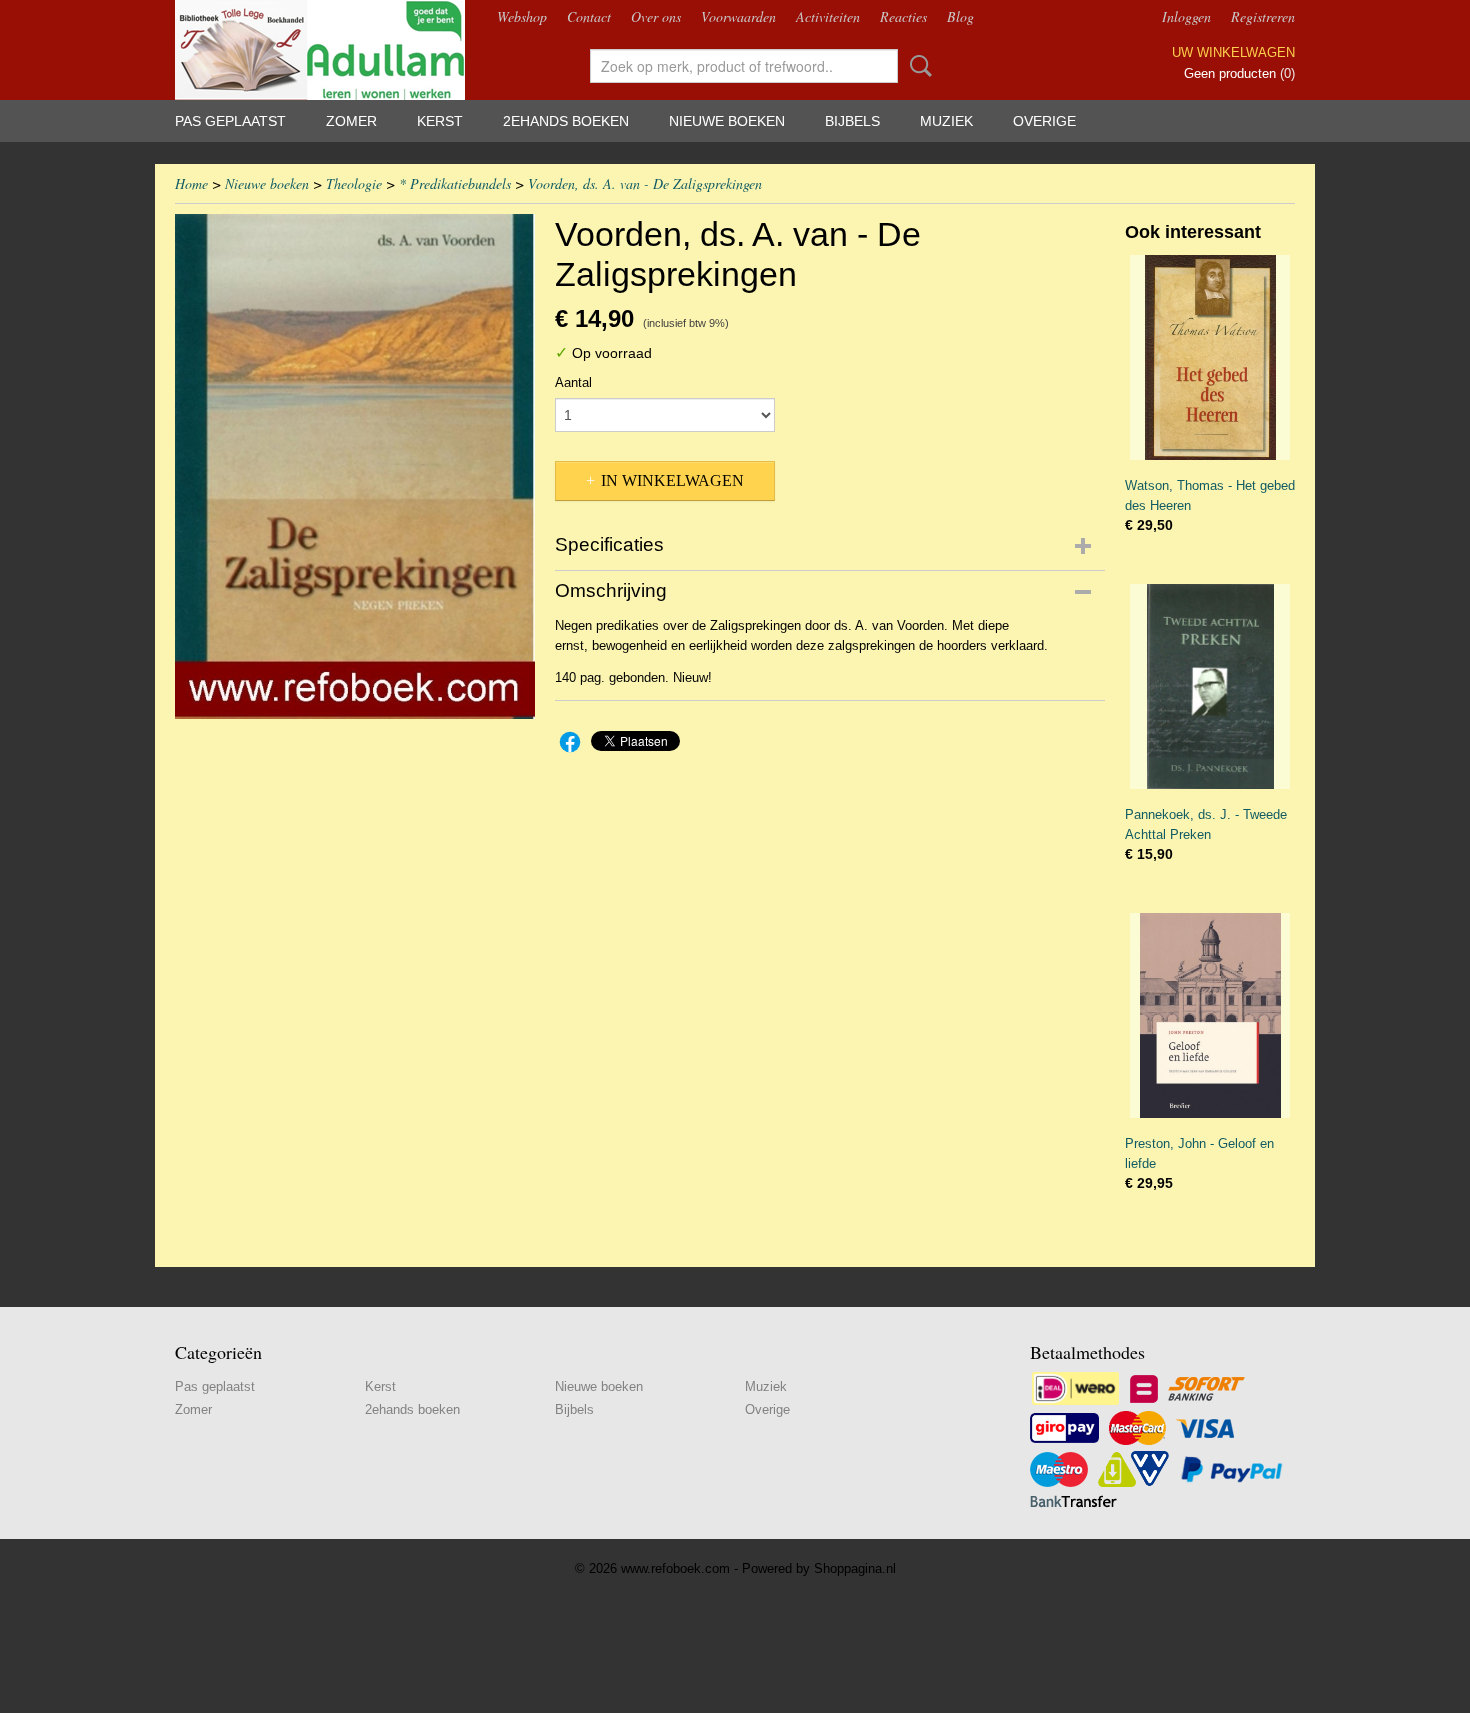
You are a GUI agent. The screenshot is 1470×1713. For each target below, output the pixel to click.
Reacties (903, 16)
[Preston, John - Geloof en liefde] (1210, 1015)
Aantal (573, 382)
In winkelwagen (672, 480)
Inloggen (1186, 16)
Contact (589, 16)
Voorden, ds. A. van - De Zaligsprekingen (645, 183)
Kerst (440, 121)
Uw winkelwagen (1233, 52)
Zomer (351, 121)
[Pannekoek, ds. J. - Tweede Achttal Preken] (1210, 686)
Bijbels (852, 121)
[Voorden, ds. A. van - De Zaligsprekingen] (355, 466)
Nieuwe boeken (727, 121)
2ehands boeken (566, 121)
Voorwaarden (738, 16)
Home (191, 183)
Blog (960, 16)
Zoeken (917, 66)
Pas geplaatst (230, 121)
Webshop (522, 16)
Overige (1044, 121)
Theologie (354, 183)
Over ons (656, 16)
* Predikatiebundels (455, 183)
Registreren (1263, 16)
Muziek (946, 121)
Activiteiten (828, 16)
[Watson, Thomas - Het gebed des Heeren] (1210, 357)
